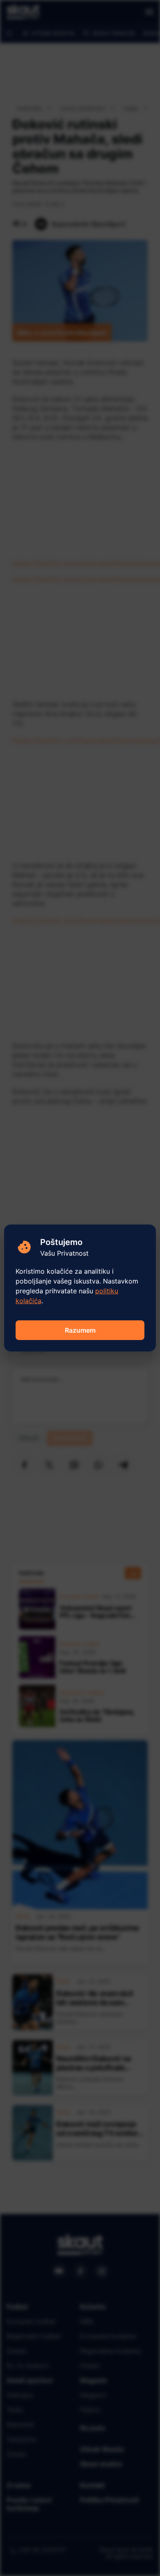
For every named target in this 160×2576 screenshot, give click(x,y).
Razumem (80, 1330)
